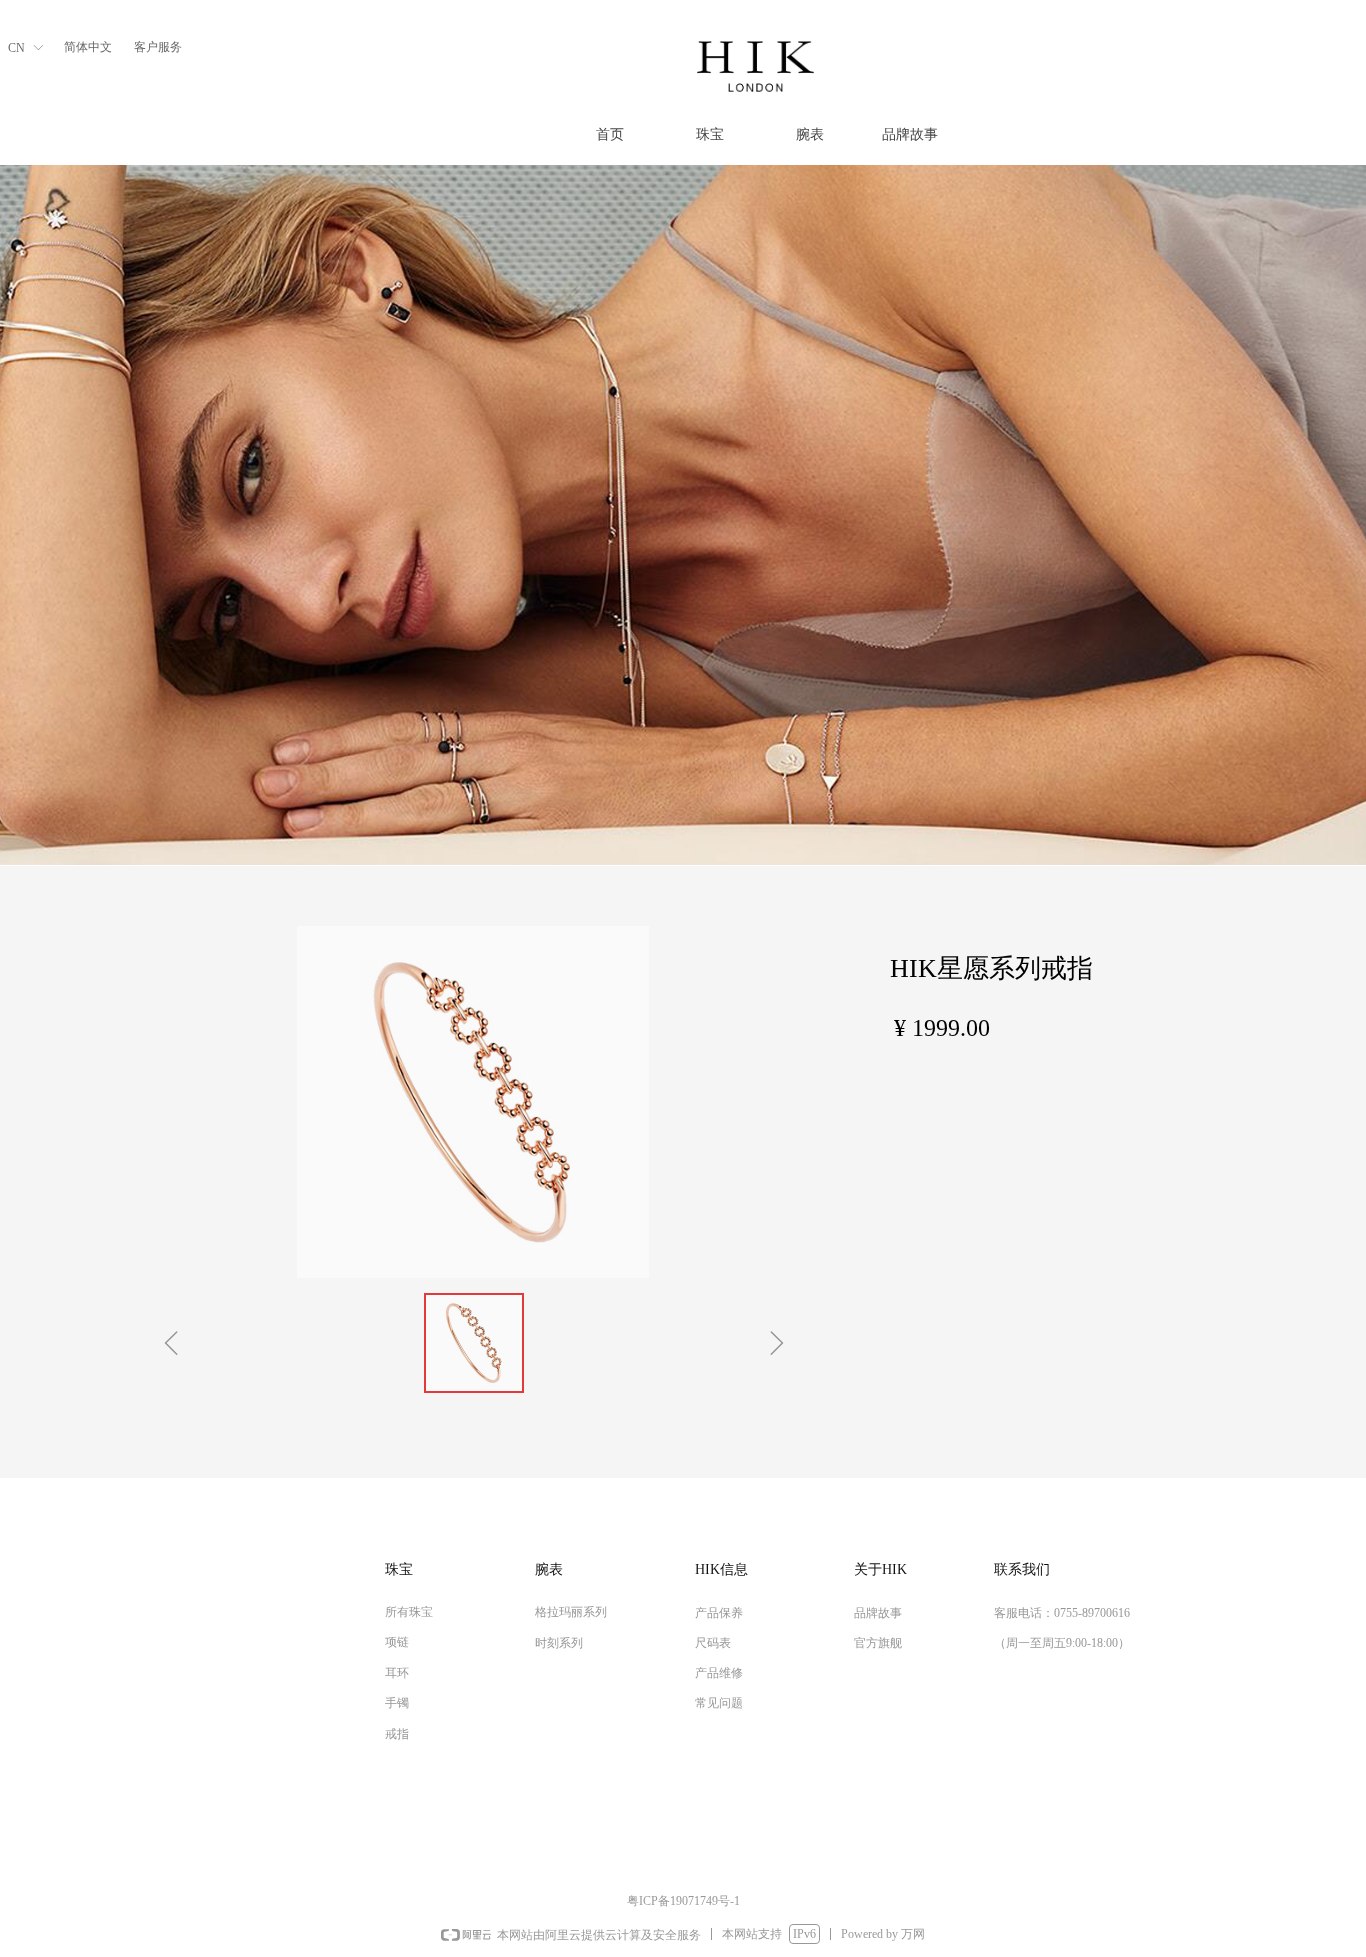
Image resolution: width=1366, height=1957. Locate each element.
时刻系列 (559, 1643)
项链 (397, 1642)
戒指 (397, 1734)
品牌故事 (910, 134)
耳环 (397, 1673)
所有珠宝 (409, 1612)
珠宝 (710, 134)
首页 (610, 134)
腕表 (810, 134)
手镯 (397, 1703)
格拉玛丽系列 (571, 1612)
